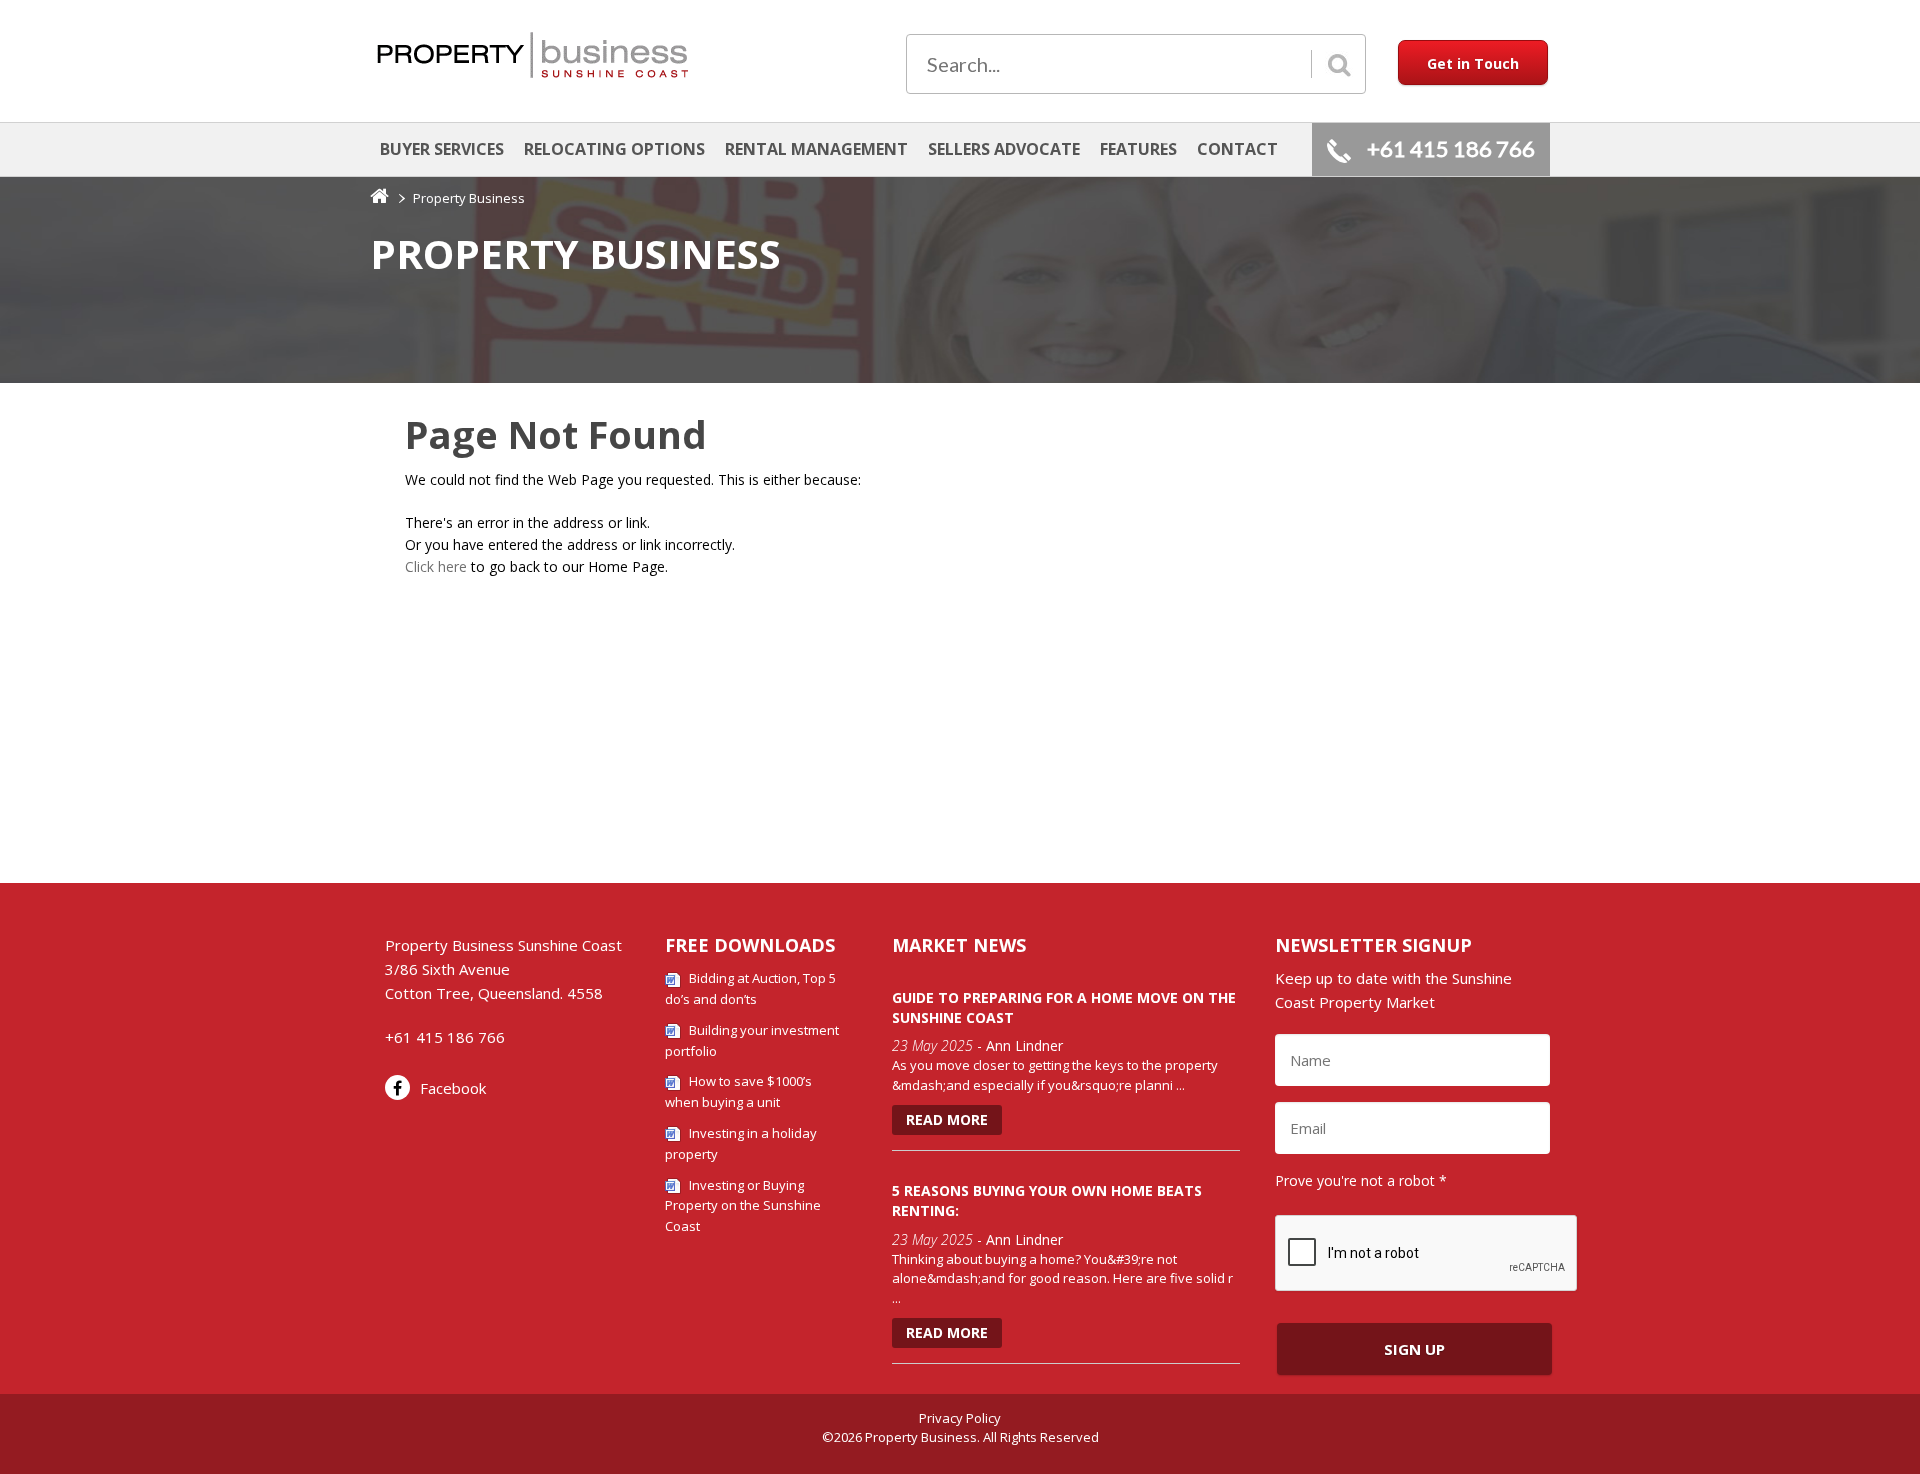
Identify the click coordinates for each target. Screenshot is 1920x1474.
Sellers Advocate (1004, 149)
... (1180, 1085)
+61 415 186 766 (1451, 148)
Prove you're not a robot (1361, 1180)
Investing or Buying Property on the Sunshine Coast (743, 1206)
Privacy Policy (960, 1418)
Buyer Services (442, 149)
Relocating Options (614, 149)
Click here (436, 566)
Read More (947, 1119)
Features (1138, 149)
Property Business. (922, 1437)
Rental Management (816, 149)
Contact (1237, 149)
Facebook (453, 1088)
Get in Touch (1473, 63)
